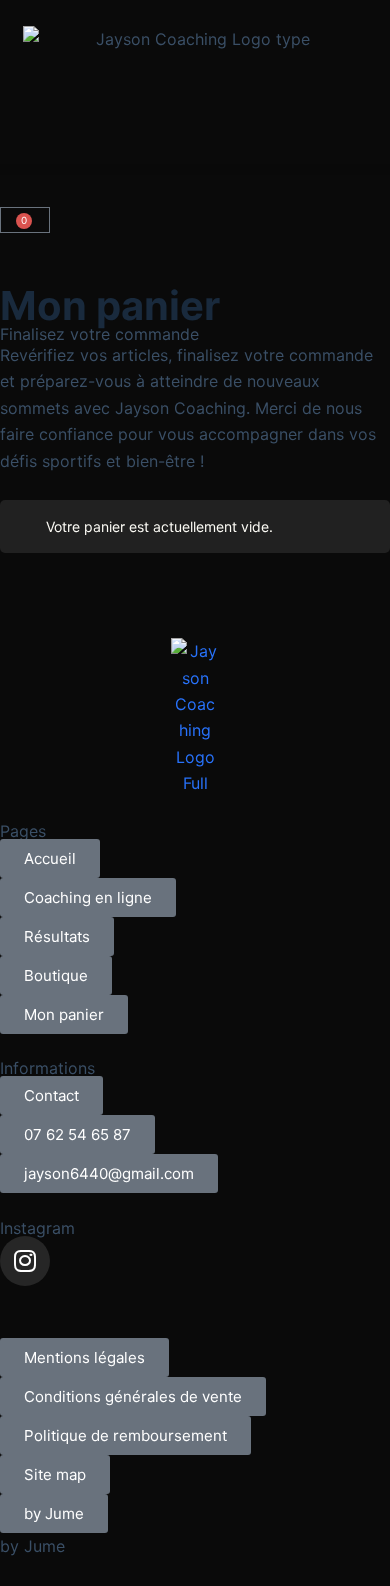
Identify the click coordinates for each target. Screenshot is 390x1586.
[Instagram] (25, 1261)
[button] (195, 169)
